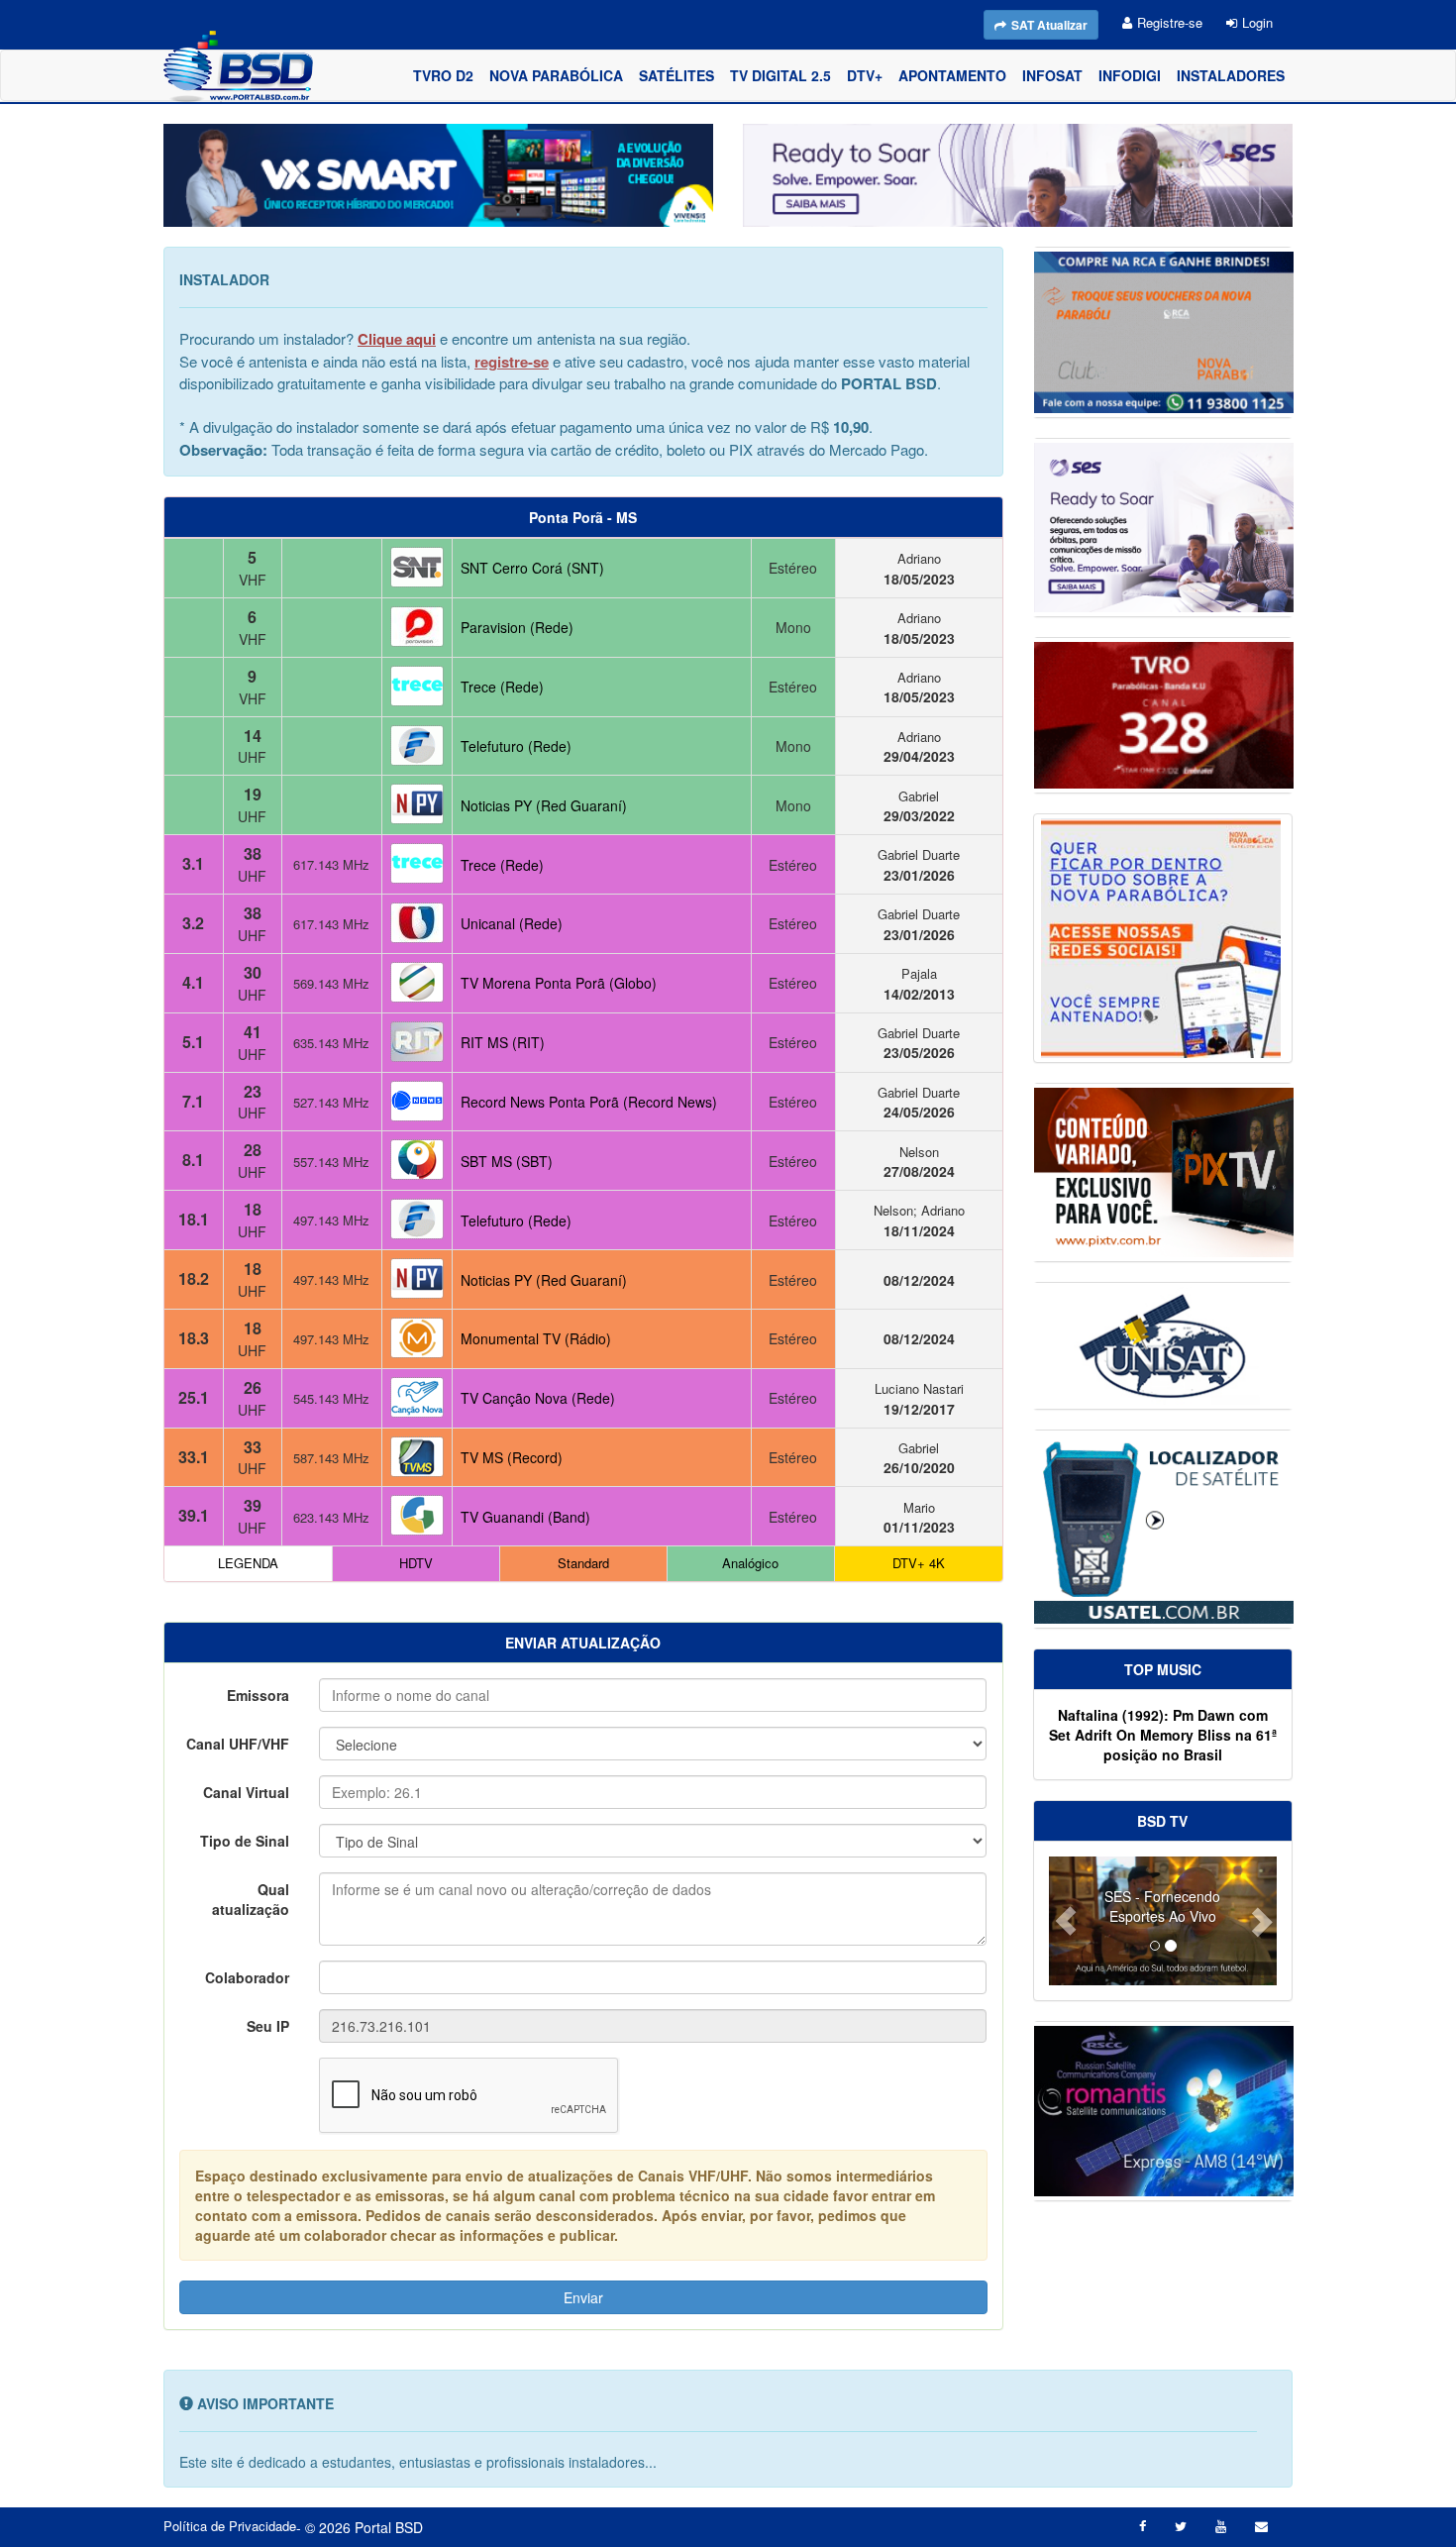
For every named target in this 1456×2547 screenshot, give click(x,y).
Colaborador (247, 1977)
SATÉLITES (676, 75)
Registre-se (1170, 22)
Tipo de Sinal (245, 1841)
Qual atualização (251, 1899)
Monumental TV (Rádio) (536, 1338)
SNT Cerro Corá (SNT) (532, 568)
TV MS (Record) (512, 1457)
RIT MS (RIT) (503, 1042)
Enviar (583, 2297)
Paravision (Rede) (517, 627)
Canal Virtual (246, 1792)
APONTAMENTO (952, 75)
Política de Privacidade (230, 2526)
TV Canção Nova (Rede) (538, 1398)
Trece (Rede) (502, 687)
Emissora (258, 1695)
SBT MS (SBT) (507, 1161)
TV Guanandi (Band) (525, 1517)
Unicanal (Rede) (512, 923)
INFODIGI (1130, 75)
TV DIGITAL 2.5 (780, 75)
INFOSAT (1052, 75)
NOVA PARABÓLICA (556, 75)
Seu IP (268, 2026)
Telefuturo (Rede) (516, 746)
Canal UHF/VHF (238, 1744)
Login (1257, 22)
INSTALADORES (1231, 75)
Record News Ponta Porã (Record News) (589, 1102)
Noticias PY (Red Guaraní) (544, 805)
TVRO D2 (443, 75)
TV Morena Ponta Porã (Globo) (559, 983)
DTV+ (865, 75)
